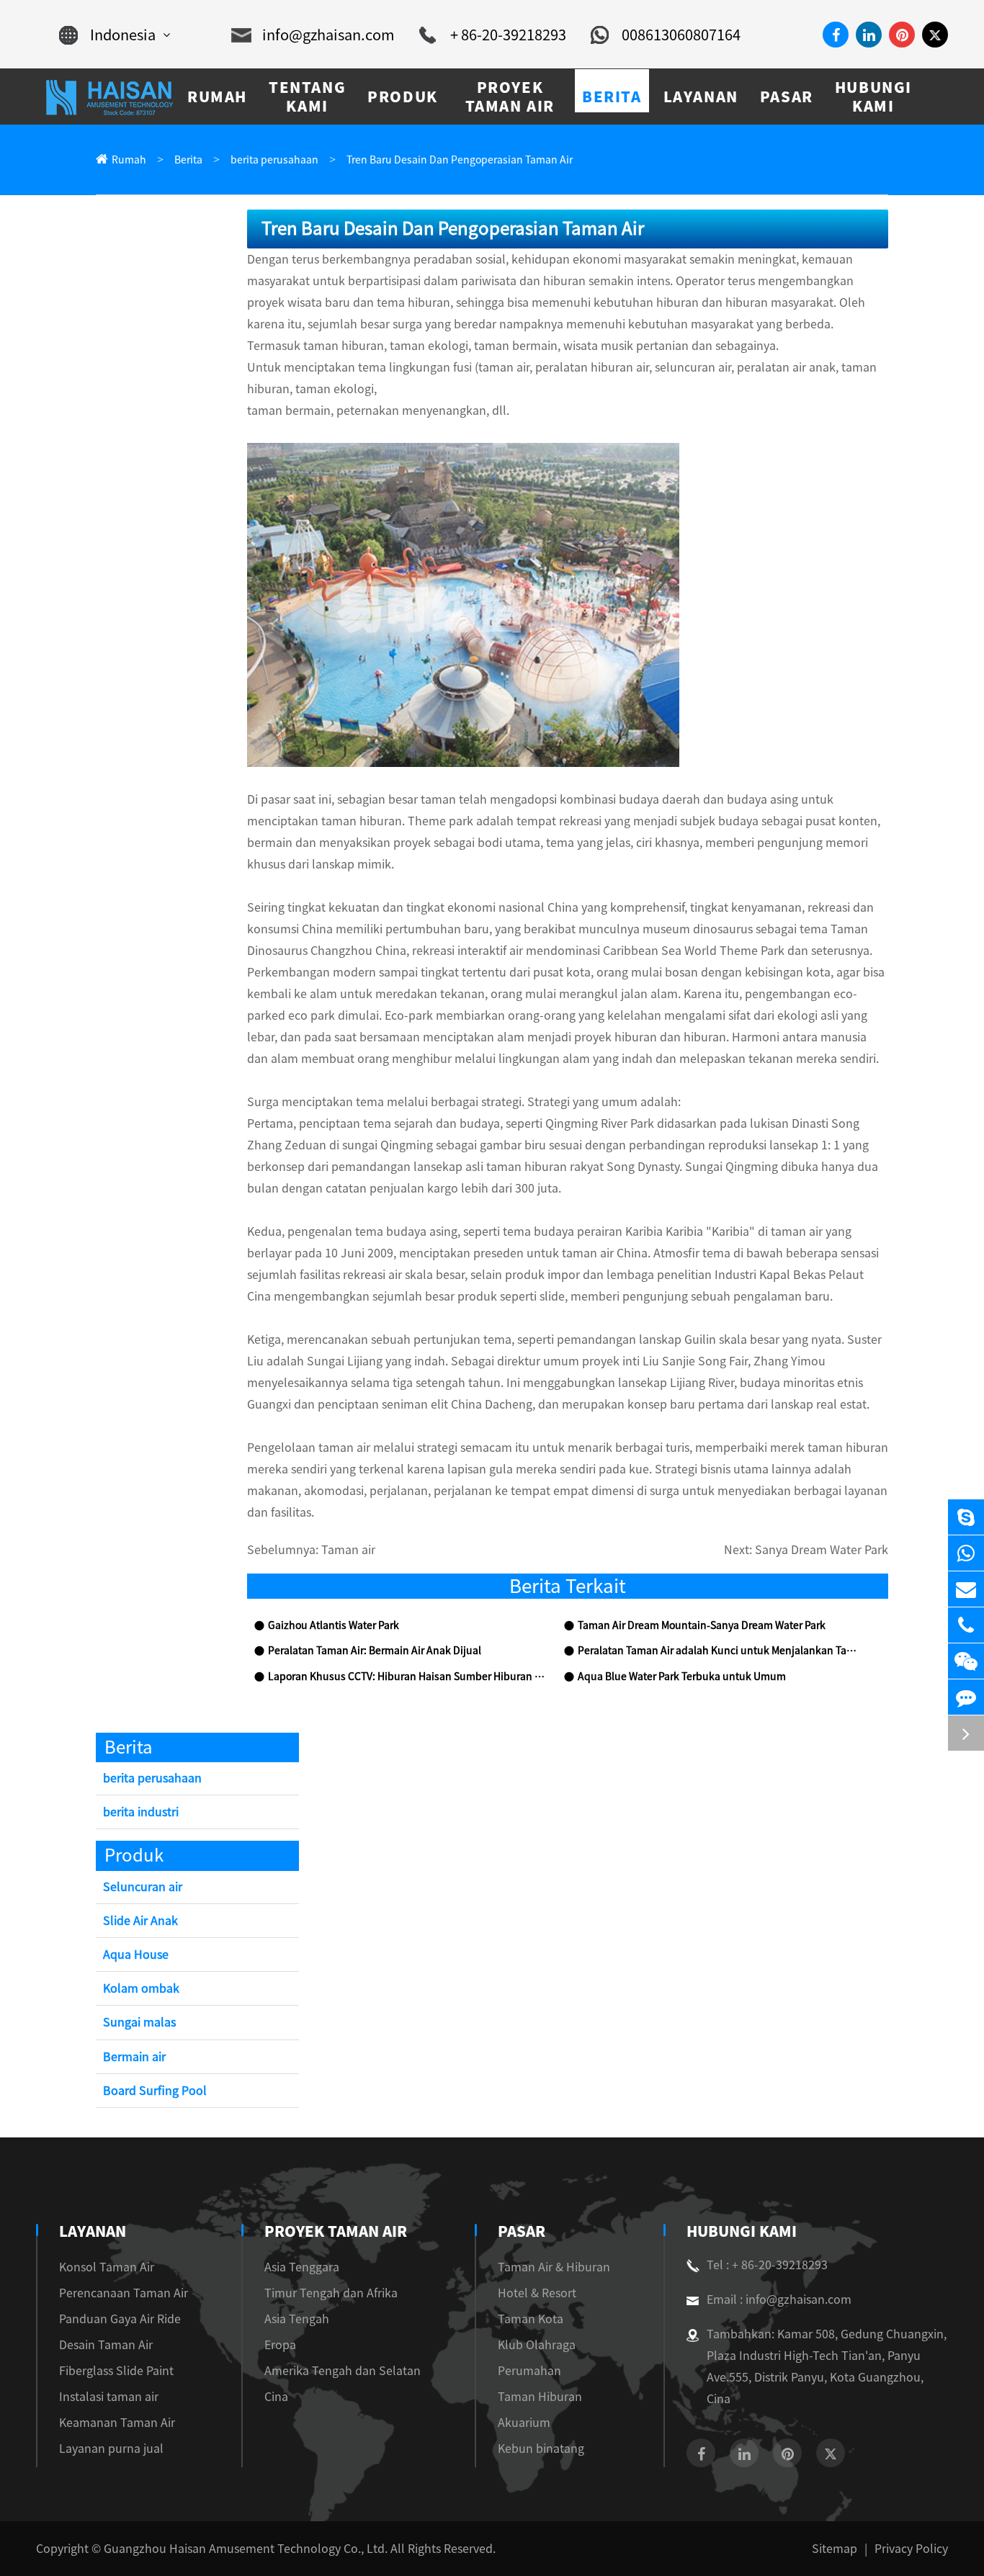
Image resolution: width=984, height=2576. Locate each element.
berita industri (141, 1812)
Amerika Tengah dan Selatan (343, 2371)
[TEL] (966, 1625)
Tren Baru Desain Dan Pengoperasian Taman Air (460, 160)
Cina (276, 2397)
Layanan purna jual (111, 2449)
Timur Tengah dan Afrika (331, 2293)
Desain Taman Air (106, 2345)
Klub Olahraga (537, 2345)
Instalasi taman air (109, 2397)
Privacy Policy (911, 2549)
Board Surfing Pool (155, 2091)
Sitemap (835, 2549)
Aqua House (136, 1955)
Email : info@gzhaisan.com (779, 2299)
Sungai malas (139, 2022)
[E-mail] (966, 1589)
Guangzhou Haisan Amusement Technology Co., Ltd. (246, 2549)
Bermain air (134, 2057)
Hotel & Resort (537, 2293)
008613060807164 (681, 35)
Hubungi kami (742, 2231)
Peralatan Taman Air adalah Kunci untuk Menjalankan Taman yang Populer (718, 1651)
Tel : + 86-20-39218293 (767, 2265)
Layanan (93, 2231)
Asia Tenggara (302, 2267)
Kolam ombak (141, 1988)
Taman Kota (531, 2319)
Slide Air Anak (140, 1921)
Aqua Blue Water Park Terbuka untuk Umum (682, 1677)
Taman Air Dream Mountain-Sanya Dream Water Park (702, 1625)
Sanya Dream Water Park (822, 1550)
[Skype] (966, 1517)
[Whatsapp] (966, 1553)
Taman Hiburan (540, 2397)
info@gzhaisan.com (328, 35)
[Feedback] (966, 1697)
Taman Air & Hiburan (554, 2267)
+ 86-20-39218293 (508, 35)
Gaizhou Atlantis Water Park (334, 1625)
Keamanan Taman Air (117, 2423)
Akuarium (524, 2423)
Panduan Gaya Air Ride (120, 2319)
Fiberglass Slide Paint (116, 2371)
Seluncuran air (143, 1887)
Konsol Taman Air (107, 2267)
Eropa (280, 2345)
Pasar (522, 2231)
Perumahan (529, 2371)
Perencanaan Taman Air (124, 2293)
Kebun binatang (541, 2449)
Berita (188, 160)
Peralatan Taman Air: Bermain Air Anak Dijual (375, 1651)
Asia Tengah (297, 2319)
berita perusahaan (274, 160)
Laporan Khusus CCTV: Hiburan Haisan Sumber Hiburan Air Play (408, 1677)
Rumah (129, 160)
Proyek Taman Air (336, 2231)
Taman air (348, 1550)
